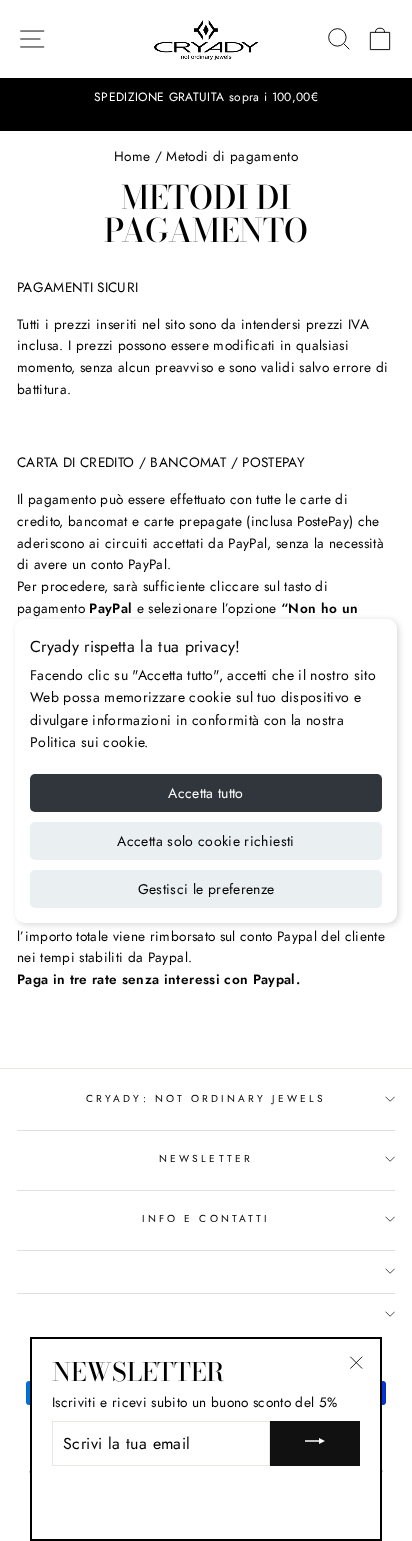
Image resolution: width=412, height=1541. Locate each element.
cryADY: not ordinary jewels (206, 1098)
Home (132, 156)
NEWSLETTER (206, 1158)
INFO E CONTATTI (206, 1218)
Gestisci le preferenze (206, 889)
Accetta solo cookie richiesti (205, 841)
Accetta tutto (206, 793)
